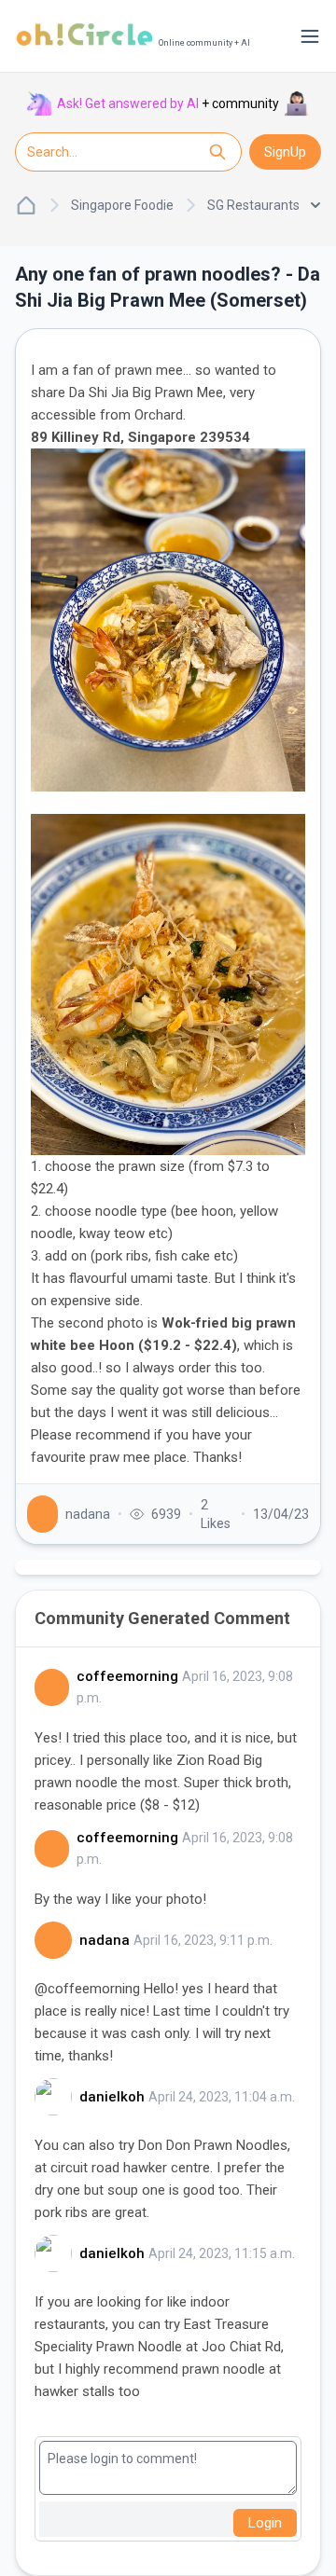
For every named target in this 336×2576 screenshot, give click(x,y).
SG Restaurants (253, 205)
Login (265, 2523)
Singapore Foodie (122, 205)
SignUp (285, 152)
